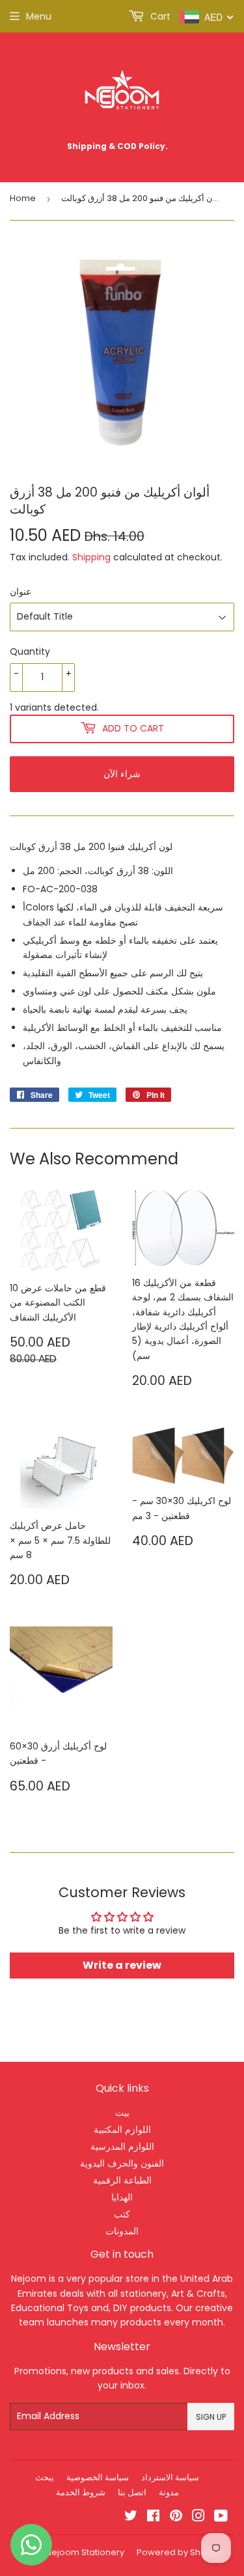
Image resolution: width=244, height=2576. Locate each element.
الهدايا (122, 2197)
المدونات (122, 2231)
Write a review (122, 1965)
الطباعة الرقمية (122, 2180)
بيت (122, 2113)
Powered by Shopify (179, 2552)
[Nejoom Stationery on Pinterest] (176, 2517)
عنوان (20, 592)
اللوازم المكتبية (122, 2130)
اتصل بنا (132, 2492)
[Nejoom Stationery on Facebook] (153, 2517)
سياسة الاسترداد (170, 2477)
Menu (39, 16)
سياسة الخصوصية (98, 2477)
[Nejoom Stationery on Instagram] (198, 2517)
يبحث (45, 2477)
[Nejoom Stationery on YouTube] (221, 2517)
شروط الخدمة (81, 2492)
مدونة (169, 2492)
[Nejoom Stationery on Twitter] (131, 2517)
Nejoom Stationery (85, 2552)
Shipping (91, 557)
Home (23, 198)
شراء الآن (122, 774)
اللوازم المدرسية (122, 2146)
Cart (159, 16)
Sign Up (211, 2417)
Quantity (30, 651)
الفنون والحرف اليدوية (122, 2163)
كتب (122, 2214)
